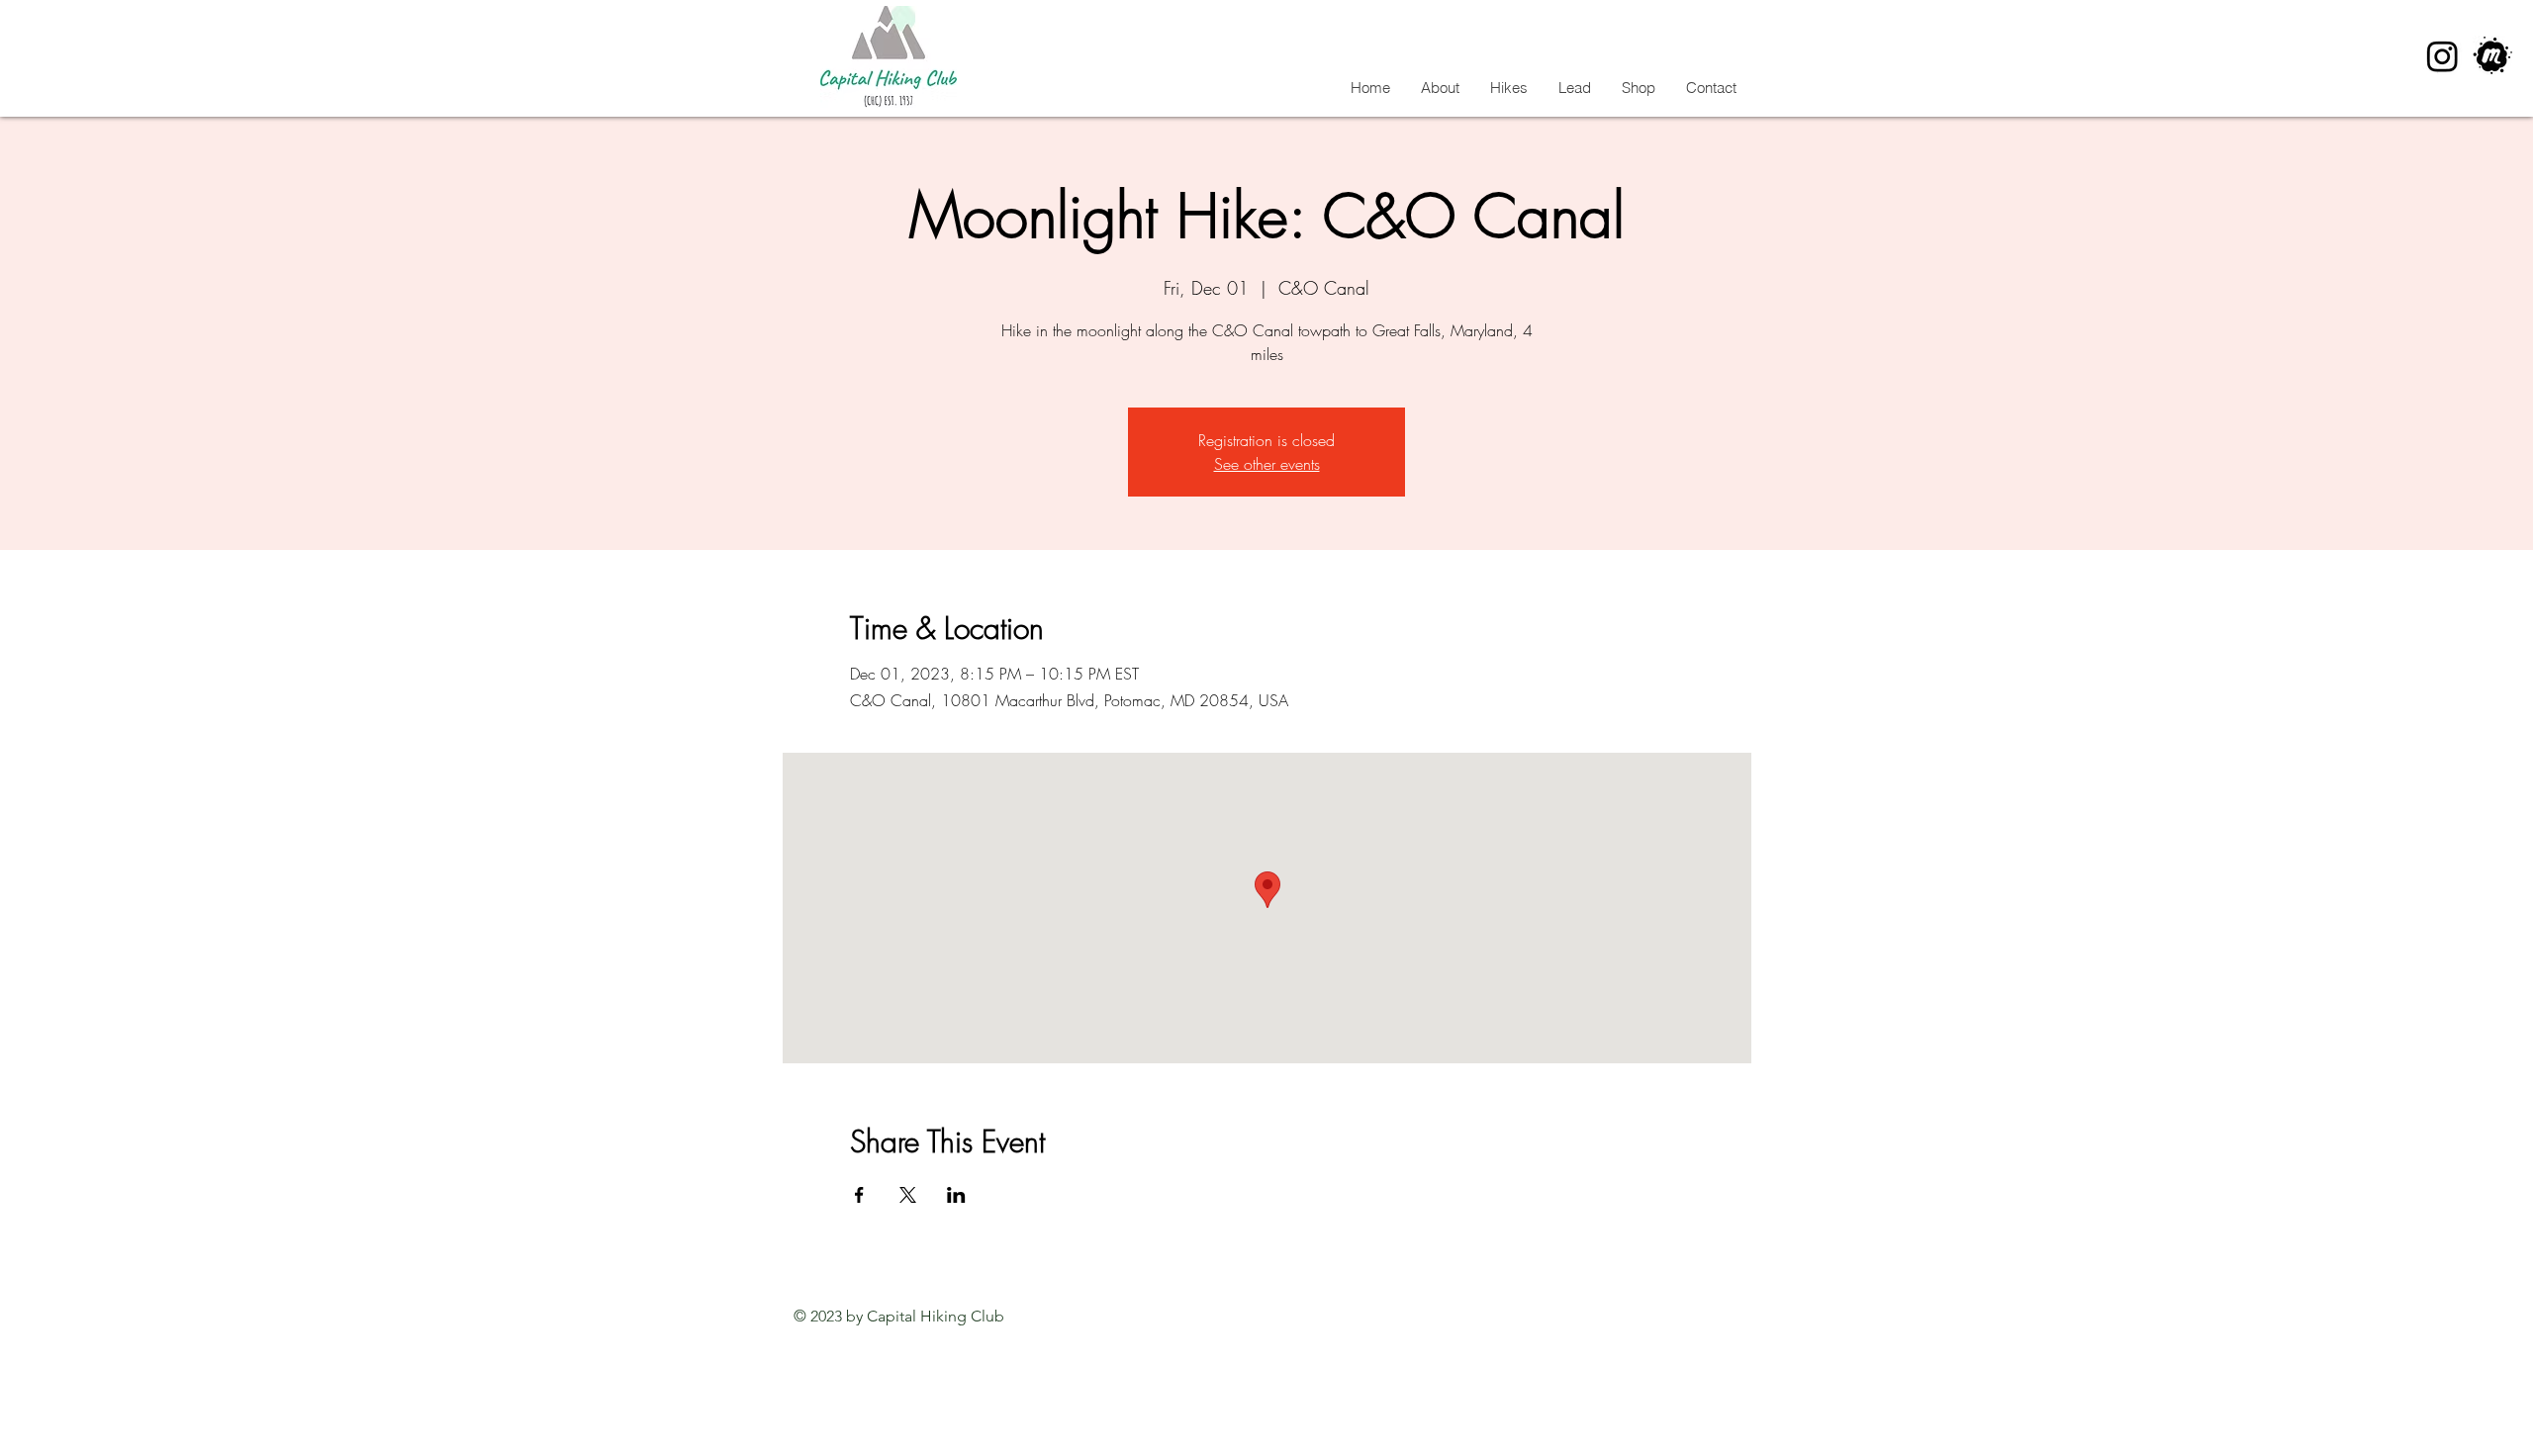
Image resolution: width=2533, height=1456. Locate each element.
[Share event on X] (908, 1195)
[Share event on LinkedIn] (956, 1195)
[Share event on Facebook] (859, 1195)
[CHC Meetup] (2493, 56)
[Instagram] (2442, 56)
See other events (1267, 464)
